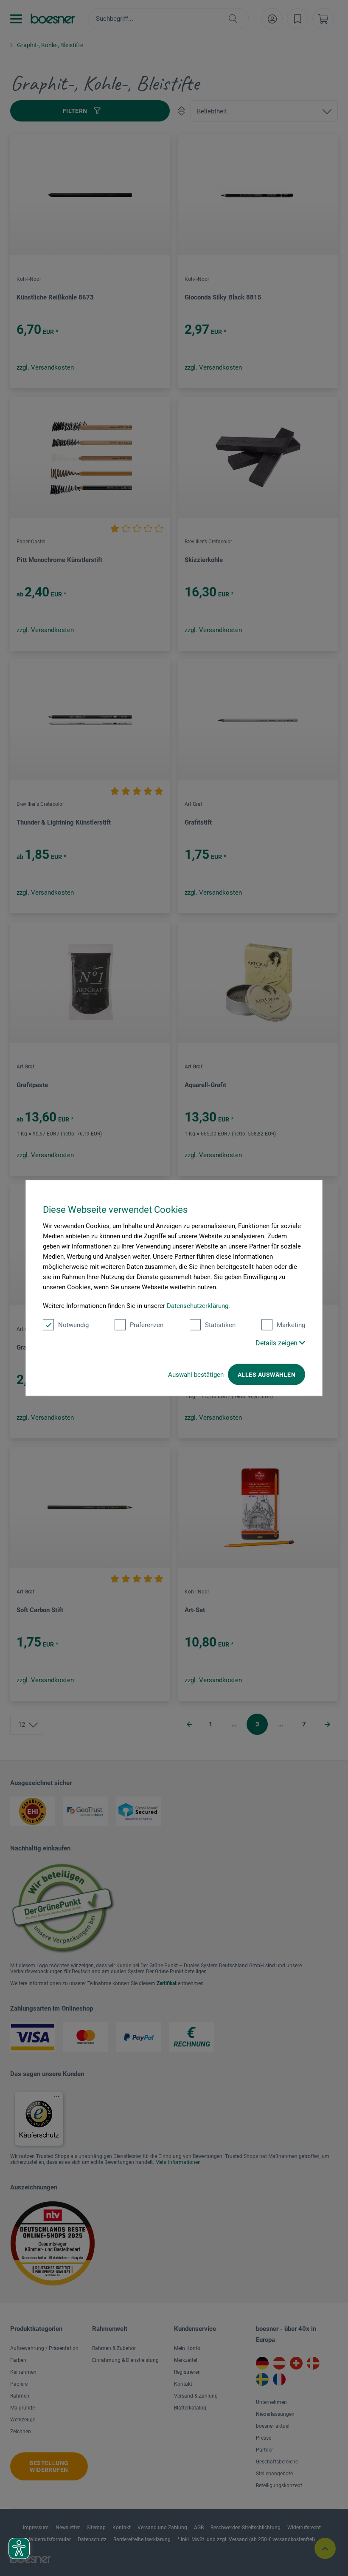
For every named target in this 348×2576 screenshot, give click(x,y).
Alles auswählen (267, 1375)
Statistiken (220, 1325)
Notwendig (73, 1325)
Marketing (291, 1325)
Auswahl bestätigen (196, 1375)
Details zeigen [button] (277, 1343)
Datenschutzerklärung (198, 1306)
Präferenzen (147, 1325)
